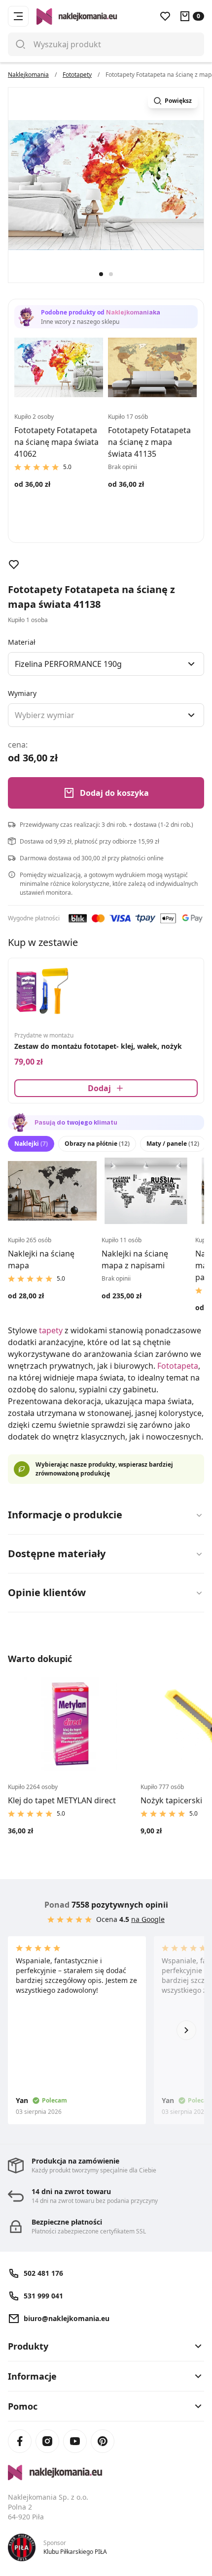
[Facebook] (20, 2441)
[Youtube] (75, 2441)
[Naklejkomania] (106, 2473)
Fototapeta (178, 1366)
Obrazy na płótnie (97, 1144)
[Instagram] (47, 2441)
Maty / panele (173, 1144)
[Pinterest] (103, 2441)
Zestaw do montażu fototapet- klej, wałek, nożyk (98, 1046)
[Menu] (18, 16)
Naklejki (31, 1144)
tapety (51, 1330)
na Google (148, 1919)
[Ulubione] (165, 16)
